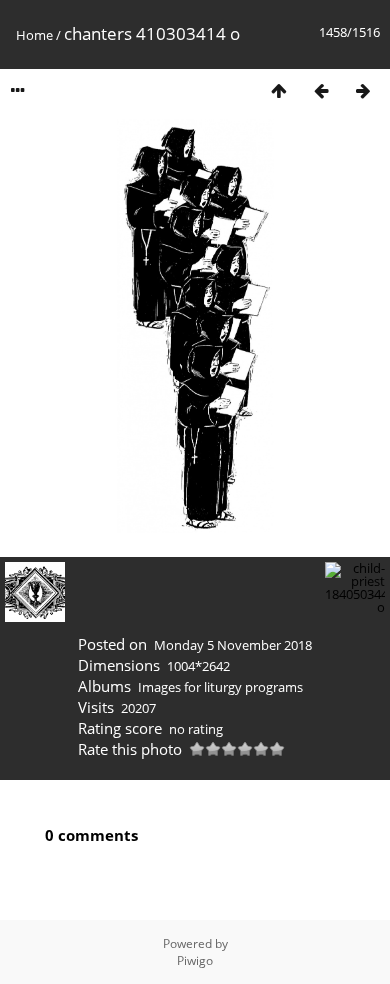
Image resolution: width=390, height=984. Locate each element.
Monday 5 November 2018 (233, 645)
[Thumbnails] (279, 90)
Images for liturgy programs (220, 687)
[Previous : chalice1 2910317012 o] (321, 90)
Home (34, 35)
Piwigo (195, 960)
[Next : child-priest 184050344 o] (363, 90)
